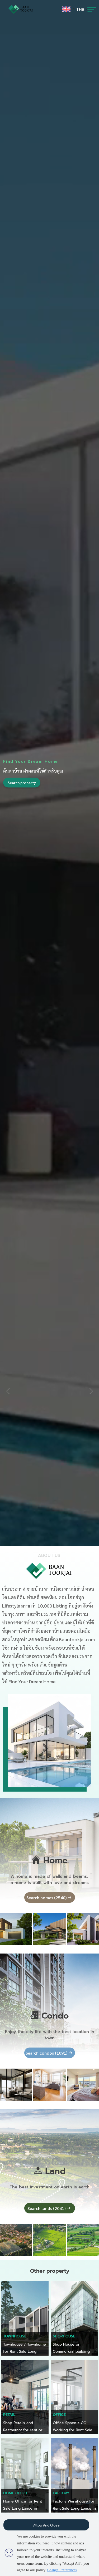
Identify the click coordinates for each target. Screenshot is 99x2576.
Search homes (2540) (46, 1898)
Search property (22, 782)
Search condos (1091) (46, 2053)
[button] (91, 1391)
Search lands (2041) (46, 2208)
